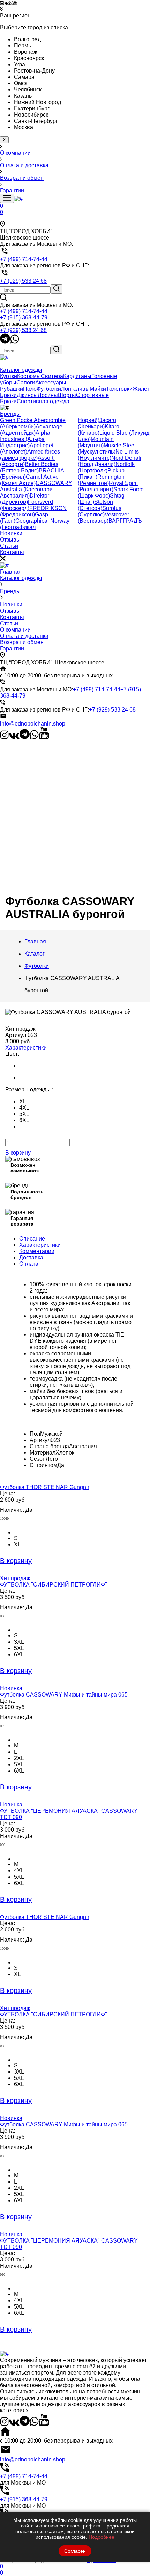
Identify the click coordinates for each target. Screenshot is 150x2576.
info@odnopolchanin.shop (33, 724)
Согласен (75, 2551)
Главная (11, 572)
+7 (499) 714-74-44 (24, 311)
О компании (15, 630)
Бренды (10, 591)
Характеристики (26, 1048)
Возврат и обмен (22, 642)
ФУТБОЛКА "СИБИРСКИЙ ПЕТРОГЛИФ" (54, 1585)
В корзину (18, 1153)
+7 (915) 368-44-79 (24, 318)
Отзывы (10, 611)
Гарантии (12, 649)
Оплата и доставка (24, 636)
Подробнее (102, 2537)
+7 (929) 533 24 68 (23, 330)
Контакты (12, 617)
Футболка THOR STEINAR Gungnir (45, 1487)
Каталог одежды (21, 578)
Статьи (9, 623)
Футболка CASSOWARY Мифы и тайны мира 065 (64, 1695)
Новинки (11, 605)
